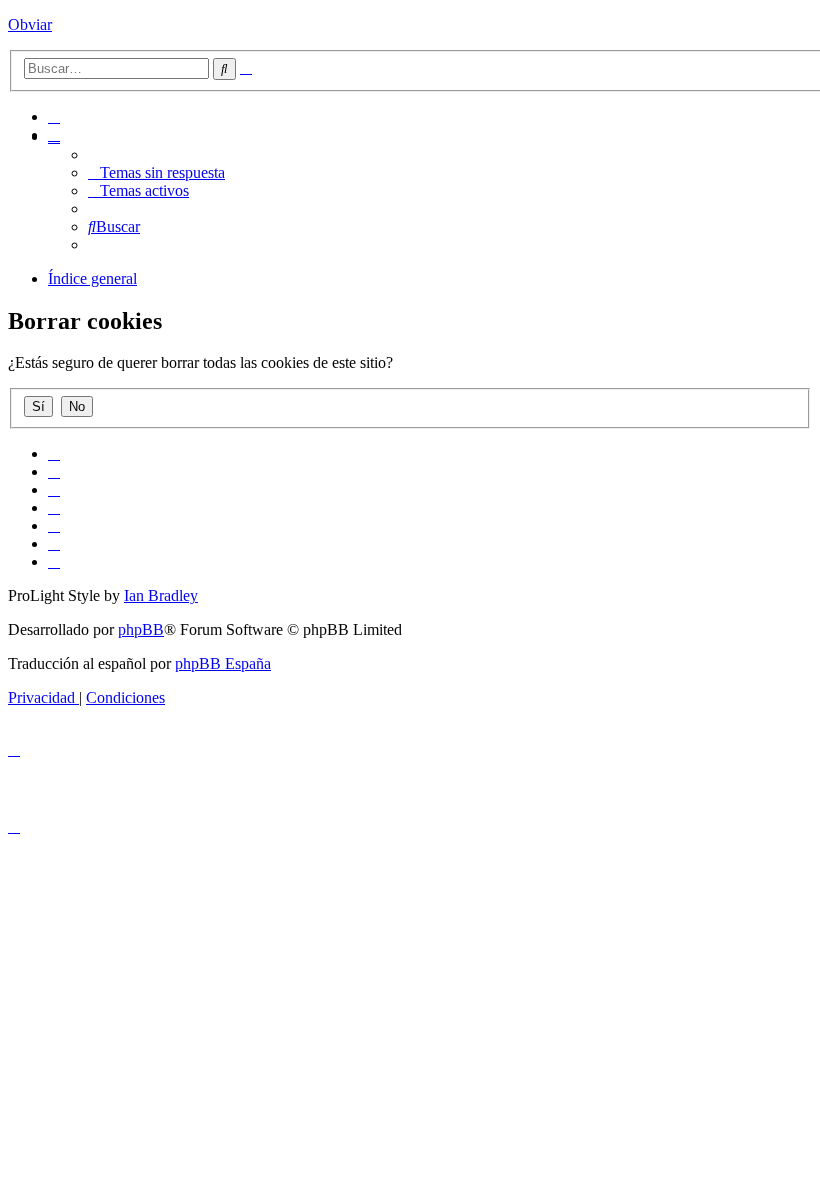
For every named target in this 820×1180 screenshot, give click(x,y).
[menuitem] (54, 116)
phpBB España (223, 663)
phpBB (141, 629)
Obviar (30, 24)
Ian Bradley (161, 595)
